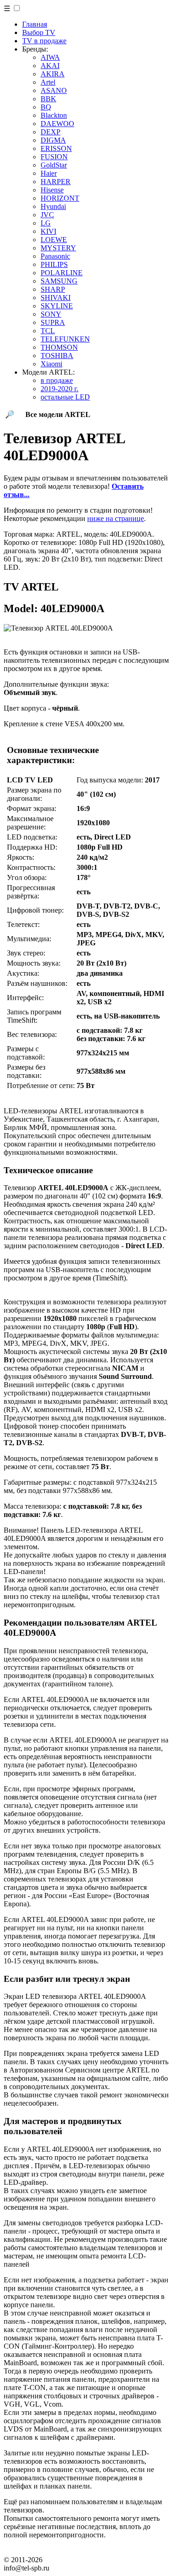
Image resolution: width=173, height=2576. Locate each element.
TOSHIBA (57, 356)
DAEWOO (57, 124)
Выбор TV (39, 32)
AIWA (50, 57)
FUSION (54, 157)
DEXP (51, 132)
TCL (48, 331)
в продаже (57, 380)
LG (46, 223)
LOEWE (54, 240)
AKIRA (53, 74)
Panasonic (55, 256)
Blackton (54, 115)
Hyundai (53, 206)
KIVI (48, 231)
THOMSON (59, 347)
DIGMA (53, 140)
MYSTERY (58, 248)
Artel (48, 82)
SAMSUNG (59, 281)
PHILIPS (54, 264)
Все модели (58, 414)
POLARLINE (62, 273)
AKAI (50, 66)
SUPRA (53, 322)
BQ (46, 107)
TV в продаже (44, 41)
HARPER (56, 182)
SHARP (53, 289)
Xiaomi (51, 364)
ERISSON (56, 148)
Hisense (52, 190)
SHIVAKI (56, 298)
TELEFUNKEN (65, 339)
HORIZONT (60, 198)
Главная (35, 24)
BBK (48, 99)
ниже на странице (116, 518)
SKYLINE (57, 306)
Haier (49, 173)
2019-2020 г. (60, 389)
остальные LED (65, 397)
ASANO (54, 90)
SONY (51, 314)
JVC (47, 215)
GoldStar (54, 165)
